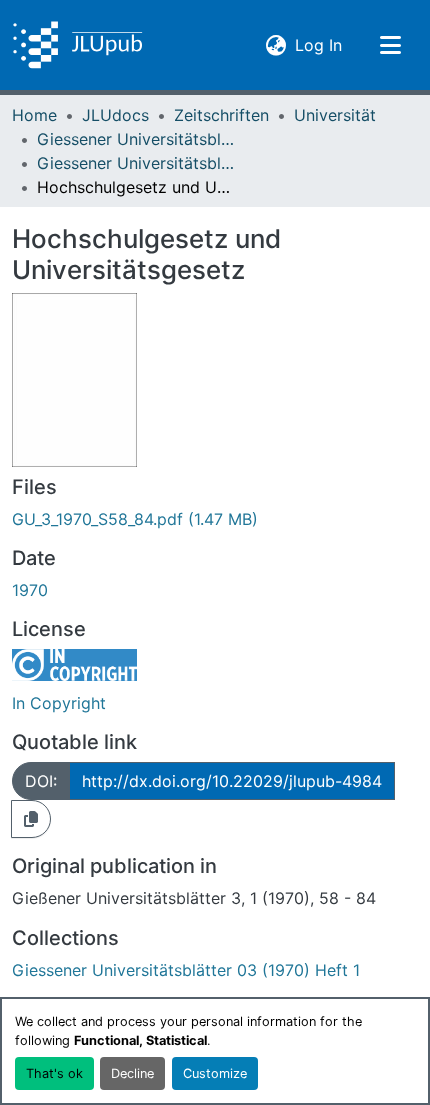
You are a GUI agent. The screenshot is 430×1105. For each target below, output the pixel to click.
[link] (215, 519)
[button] (77, 45)
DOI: (41, 781)
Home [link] (34, 115)
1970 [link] (30, 590)
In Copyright (59, 703)
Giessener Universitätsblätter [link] (137, 139)
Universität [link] (335, 115)
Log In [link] (318, 44)
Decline (132, 1073)
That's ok (54, 1073)
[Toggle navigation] (390, 45)
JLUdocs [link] (115, 115)
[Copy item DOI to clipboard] (31, 819)
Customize (215, 1073)
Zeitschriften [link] (221, 115)
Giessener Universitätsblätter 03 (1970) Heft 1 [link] (137, 163)
